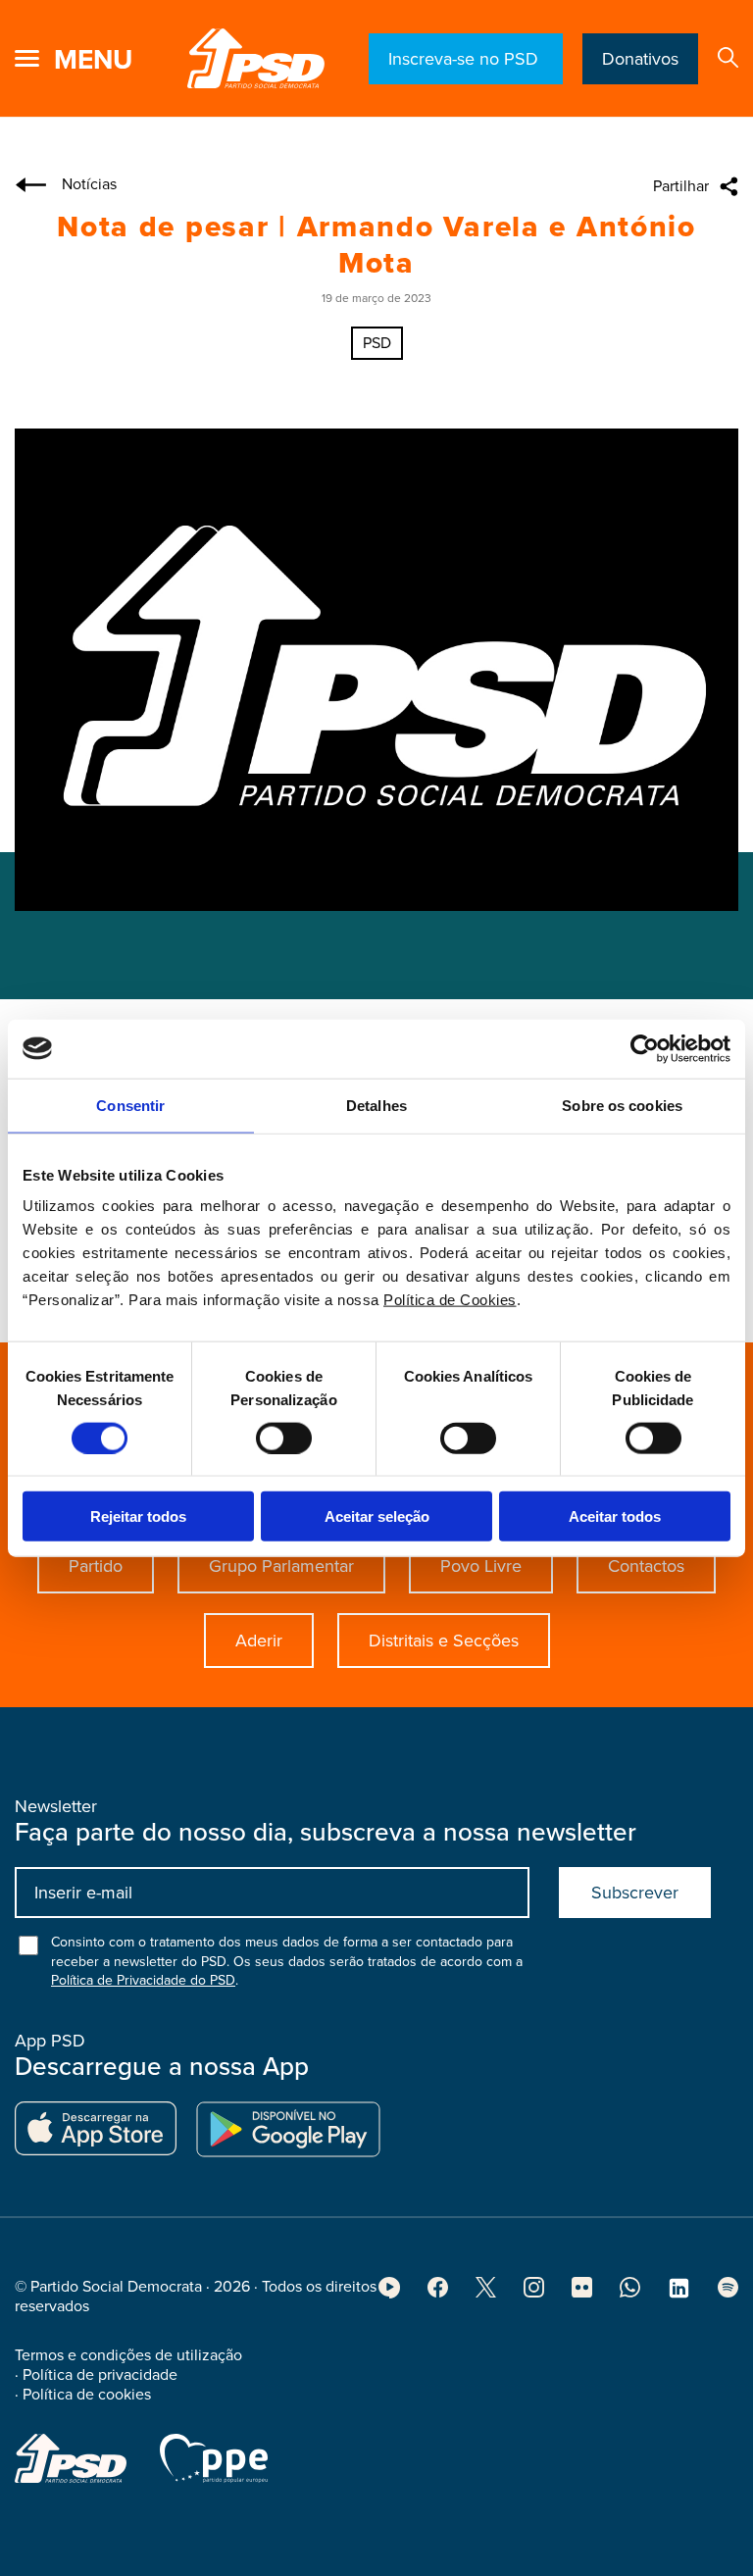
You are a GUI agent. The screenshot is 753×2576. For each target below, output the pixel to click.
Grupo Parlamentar (281, 1566)
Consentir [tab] (130, 1105)
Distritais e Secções (444, 1641)
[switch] (284, 1438)
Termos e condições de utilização (128, 2355)
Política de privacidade (100, 2375)
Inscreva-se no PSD (466, 59)
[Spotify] (728, 2293)
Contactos (646, 1566)
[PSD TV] (389, 2294)
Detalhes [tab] (376, 1105)
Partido (96, 1566)
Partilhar (681, 186)
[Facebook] (438, 2293)
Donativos (640, 59)
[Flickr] (582, 2293)
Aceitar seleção (377, 1516)
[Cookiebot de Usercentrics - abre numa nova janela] (645, 1048)
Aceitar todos (615, 1516)
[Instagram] (534, 2293)
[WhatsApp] (630, 2293)
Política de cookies (87, 2395)
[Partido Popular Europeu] (214, 2458)
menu (93, 60)
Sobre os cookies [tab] (622, 1105)
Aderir (259, 1641)
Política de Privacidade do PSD (143, 1980)
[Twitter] (486, 2293)
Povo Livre (481, 1566)
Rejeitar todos (138, 1516)
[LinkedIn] (679, 2295)
